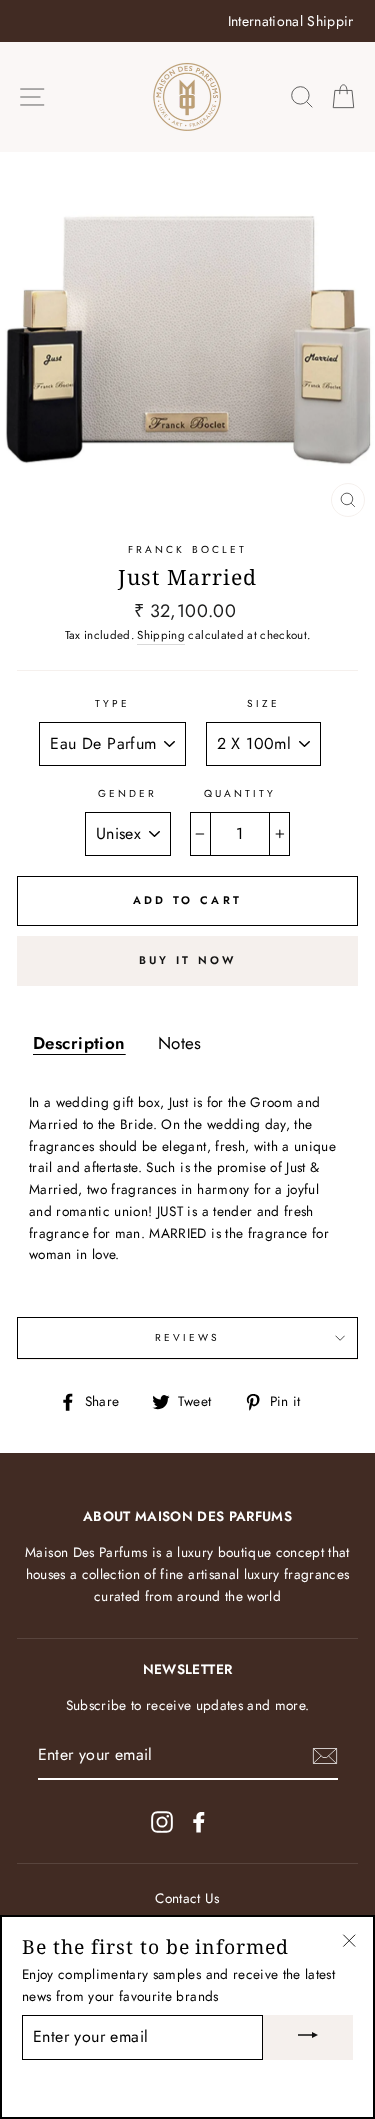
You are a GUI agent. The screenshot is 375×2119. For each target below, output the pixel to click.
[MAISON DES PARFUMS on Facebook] (199, 1821)
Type (112, 703)
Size (263, 703)
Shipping (161, 635)
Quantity (240, 793)
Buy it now (188, 960)
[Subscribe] (325, 1756)
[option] (187, 21)
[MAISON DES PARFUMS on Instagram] (162, 1821)
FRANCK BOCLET (187, 549)
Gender (127, 793)
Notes (180, 1043)
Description (79, 1043)
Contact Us (187, 1898)
